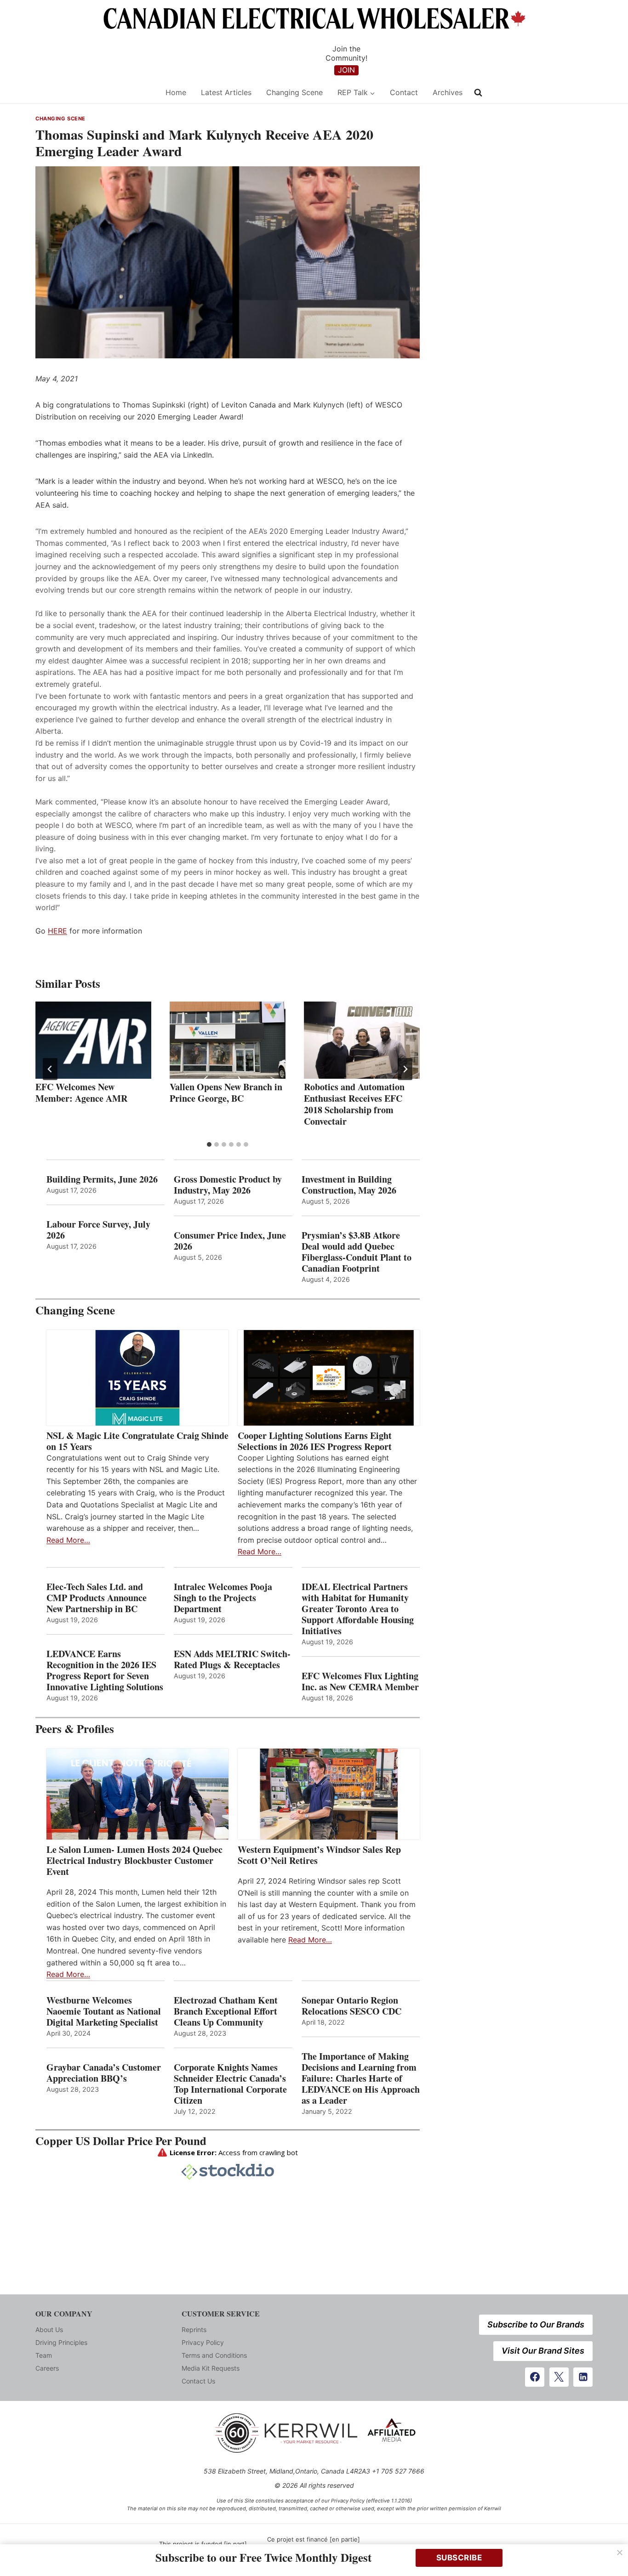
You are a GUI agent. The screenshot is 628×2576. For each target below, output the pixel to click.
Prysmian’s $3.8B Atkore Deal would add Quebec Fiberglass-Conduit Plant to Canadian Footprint (357, 1252)
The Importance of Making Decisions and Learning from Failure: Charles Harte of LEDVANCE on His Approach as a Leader (361, 2078)
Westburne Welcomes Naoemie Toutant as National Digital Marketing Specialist (104, 2011)
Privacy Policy (203, 2342)
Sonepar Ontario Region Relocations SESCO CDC (351, 2006)
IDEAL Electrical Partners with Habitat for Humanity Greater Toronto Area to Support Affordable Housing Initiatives (358, 1609)
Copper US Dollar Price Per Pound (121, 2141)
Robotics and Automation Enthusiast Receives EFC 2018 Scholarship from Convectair (354, 1104)
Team (44, 2355)
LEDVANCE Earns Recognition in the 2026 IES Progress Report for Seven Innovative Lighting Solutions (105, 1670)
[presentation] (93, 1040)
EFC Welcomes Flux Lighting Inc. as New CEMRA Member (360, 1681)
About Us (49, 2330)
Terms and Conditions (214, 2355)
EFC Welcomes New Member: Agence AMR (81, 1093)
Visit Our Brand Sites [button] (543, 2351)
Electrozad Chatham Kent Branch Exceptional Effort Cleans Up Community (226, 2011)
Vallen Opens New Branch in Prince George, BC (226, 1093)
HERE (57, 931)
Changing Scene (294, 92)
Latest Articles (226, 92)
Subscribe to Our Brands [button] (536, 2324)
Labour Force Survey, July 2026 (98, 1230)
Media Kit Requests (211, 2368)
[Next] (405, 1069)
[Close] (620, 2553)
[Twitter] (559, 2377)
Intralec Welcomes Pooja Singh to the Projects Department (223, 1598)
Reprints (194, 2330)
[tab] (209, 1144)
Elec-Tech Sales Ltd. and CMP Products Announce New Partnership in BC (97, 1598)
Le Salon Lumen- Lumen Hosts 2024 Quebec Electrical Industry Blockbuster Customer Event (134, 1861)
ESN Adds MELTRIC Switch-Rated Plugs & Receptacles (232, 1659)
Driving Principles (61, 2342)
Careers (47, 2368)
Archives (448, 92)
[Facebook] (535, 2377)
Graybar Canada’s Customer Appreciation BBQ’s (104, 2073)
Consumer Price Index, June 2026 (230, 1241)
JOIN (346, 70)
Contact (404, 92)
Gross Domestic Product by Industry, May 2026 (228, 1185)
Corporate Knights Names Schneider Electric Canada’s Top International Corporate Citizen (230, 2084)
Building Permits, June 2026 (102, 1179)
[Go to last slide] (50, 1069)
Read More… (68, 1540)
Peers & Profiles (75, 1729)
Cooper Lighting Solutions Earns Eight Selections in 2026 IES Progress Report (316, 1441)
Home (176, 92)
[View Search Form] (478, 93)
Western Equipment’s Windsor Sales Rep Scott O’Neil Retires (319, 1855)
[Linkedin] (583, 2377)
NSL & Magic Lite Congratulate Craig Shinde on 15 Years (137, 1441)
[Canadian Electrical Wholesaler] (94, 93)
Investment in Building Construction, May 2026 (349, 1185)
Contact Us (198, 2381)
